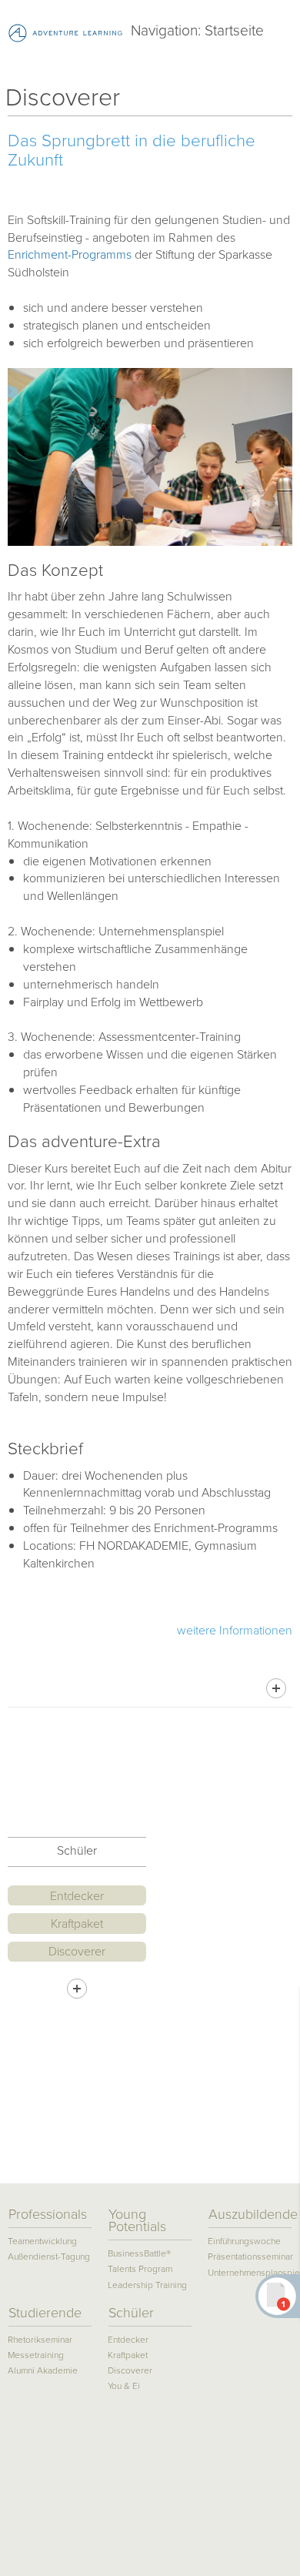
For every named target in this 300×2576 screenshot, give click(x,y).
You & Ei (124, 2386)
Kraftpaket (77, 1924)
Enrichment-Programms (71, 254)
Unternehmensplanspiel (250, 2273)
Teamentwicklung (42, 2241)
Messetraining (36, 2355)
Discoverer (77, 1951)
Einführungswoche (244, 2241)
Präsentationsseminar (250, 2257)
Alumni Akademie (43, 2371)
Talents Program (140, 2269)
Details (276, 1688)
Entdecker (77, 1896)
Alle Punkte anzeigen (77, 1989)
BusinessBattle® (139, 2254)
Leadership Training (147, 2285)
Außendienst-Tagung (49, 2257)
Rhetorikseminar (40, 2340)
